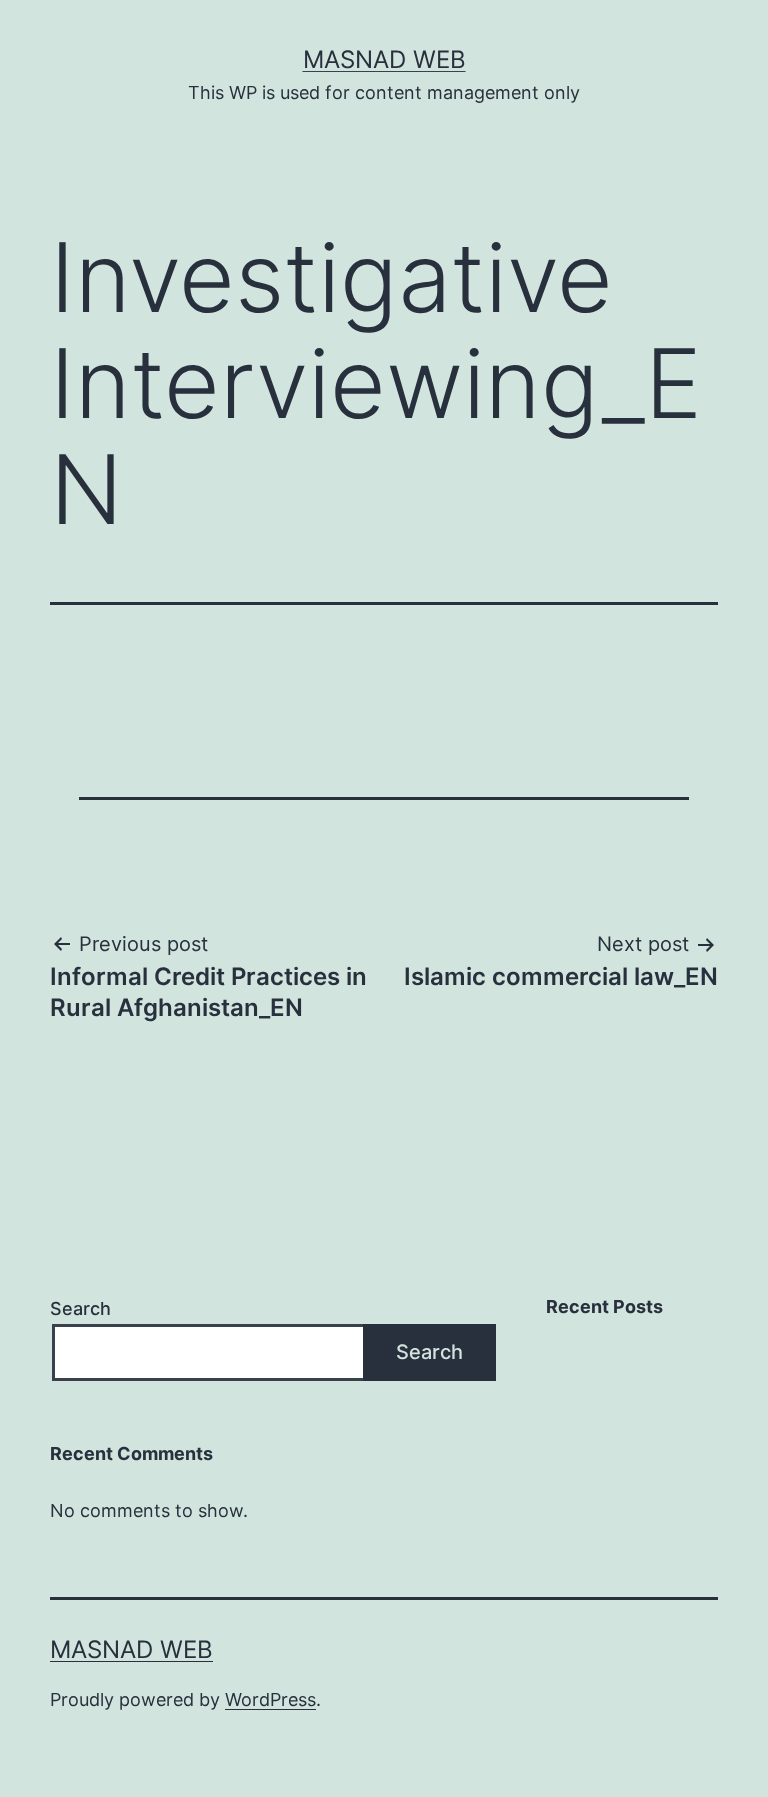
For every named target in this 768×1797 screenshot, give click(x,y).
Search (80, 1308)
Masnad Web (384, 59)
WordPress (270, 1699)
